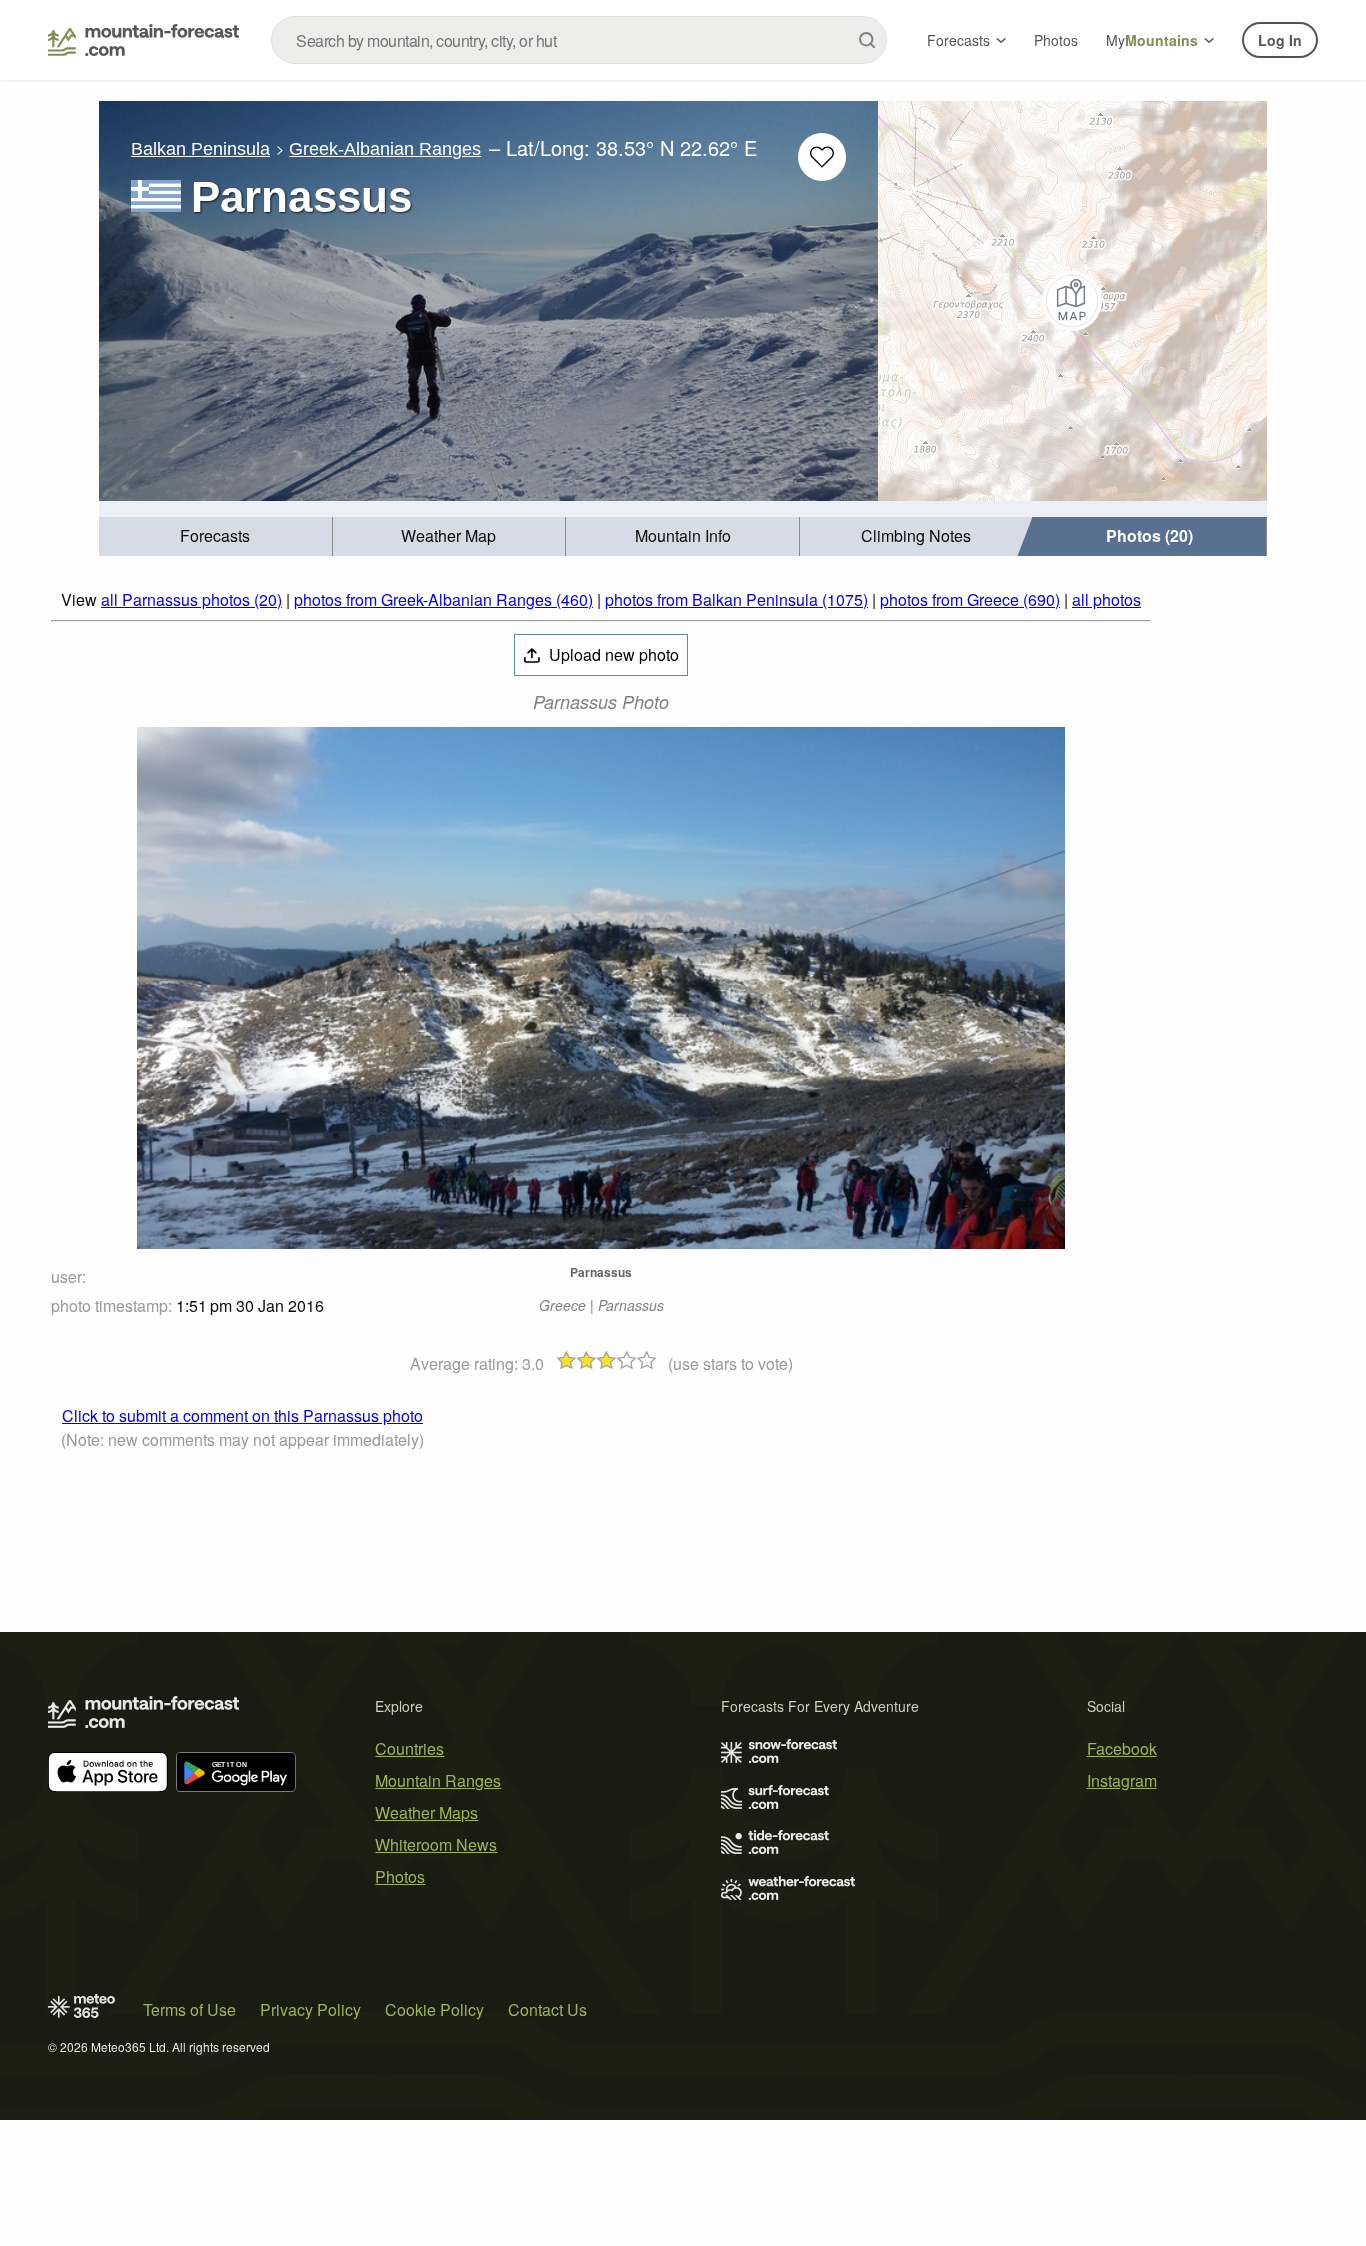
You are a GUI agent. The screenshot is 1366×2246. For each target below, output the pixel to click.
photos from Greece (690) (970, 599)
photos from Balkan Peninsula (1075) (736, 599)
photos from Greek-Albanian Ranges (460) (443, 599)
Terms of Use (189, 2009)
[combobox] (579, 40)
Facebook (1122, 1748)
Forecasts (958, 40)
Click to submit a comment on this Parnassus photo (242, 1415)
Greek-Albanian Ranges (385, 149)
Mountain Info (683, 535)
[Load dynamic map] (1072, 301)
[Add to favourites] (822, 157)
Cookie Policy (434, 2009)
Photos (1056, 40)
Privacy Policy (310, 2009)
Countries (409, 1748)
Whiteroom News (436, 1844)
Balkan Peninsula (200, 149)
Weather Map (448, 535)
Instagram (1122, 1780)
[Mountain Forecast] (143, 40)
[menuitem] (216, 536)
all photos (1106, 599)
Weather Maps (426, 1812)
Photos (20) (1149, 535)
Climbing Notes (916, 535)
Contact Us (547, 2009)
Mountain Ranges (438, 1780)
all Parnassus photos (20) (191, 599)
